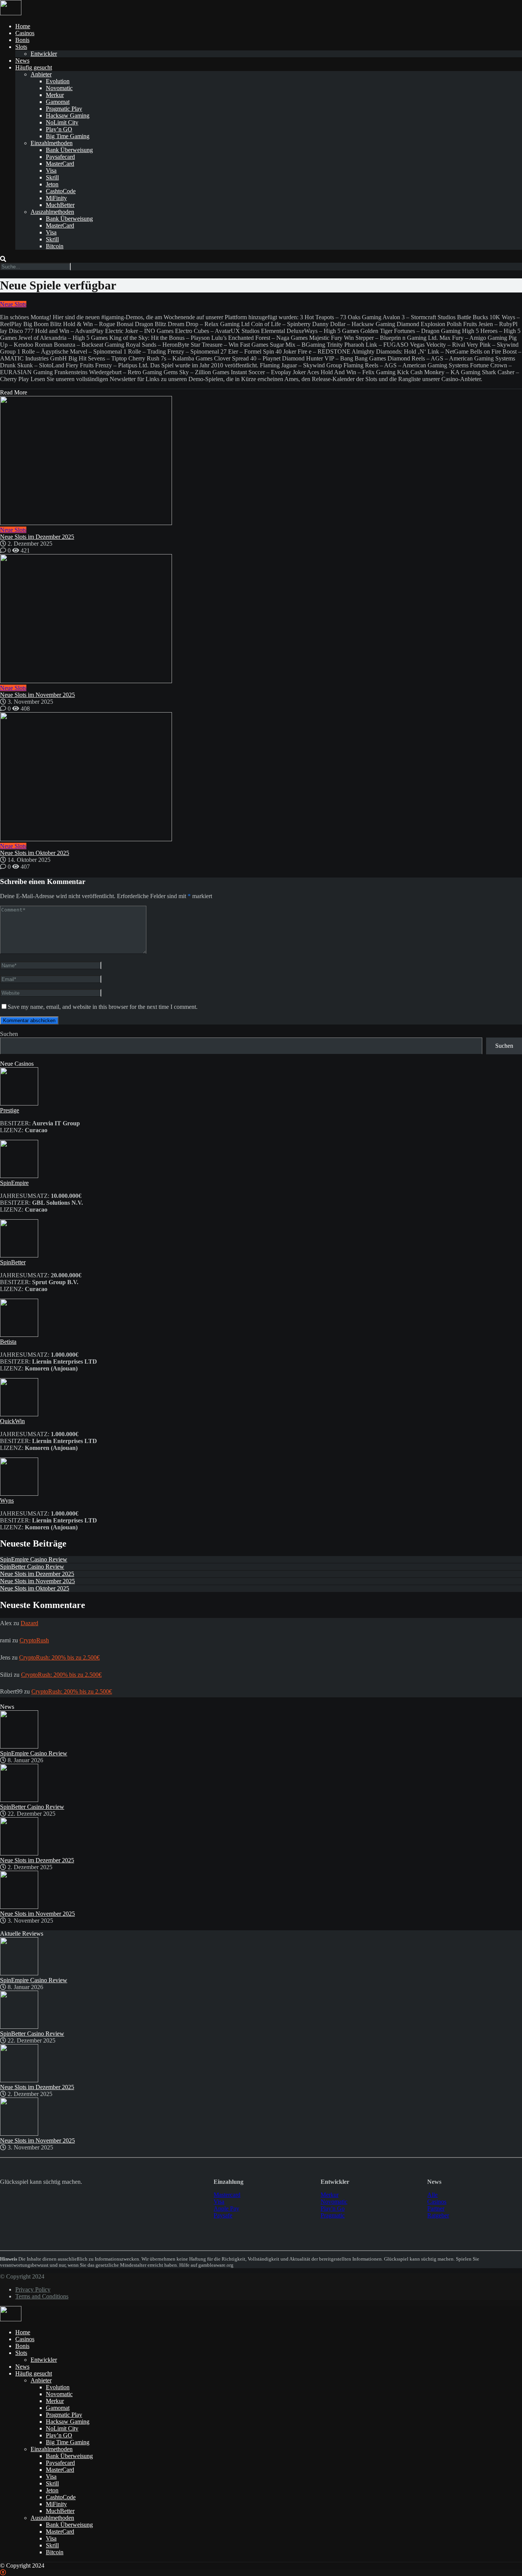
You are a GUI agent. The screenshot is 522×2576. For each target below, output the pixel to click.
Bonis (22, 40)
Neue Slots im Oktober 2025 (35, 853)
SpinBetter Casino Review (32, 1567)
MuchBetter (60, 205)
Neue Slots (13, 304)
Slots (21, 47)
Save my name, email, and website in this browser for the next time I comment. (103, 1007)
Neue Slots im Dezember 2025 (37, 537)
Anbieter (41, 74)
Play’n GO (59, 129)
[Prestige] (19, 1103)
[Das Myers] (11, 13)
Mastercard (227, 2195)
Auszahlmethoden (52, 212)
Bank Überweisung (69, 150)
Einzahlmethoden (52, 143)
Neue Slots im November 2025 (37, 695)
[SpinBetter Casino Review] (19, 1800)
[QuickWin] (19, 1414)
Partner (436, 2208)
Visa (51, 170)
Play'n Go (333, 2208)
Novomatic (59, 88)
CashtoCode (61, 191)
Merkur (55, 95)
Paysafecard (60, 157)
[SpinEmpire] (19, 1176)
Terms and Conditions (42, 2296)
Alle (432, 2195)
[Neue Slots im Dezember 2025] (261, 461)
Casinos (25, 33)
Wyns (7, 1501)
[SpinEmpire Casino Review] (19, 1746)
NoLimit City (62, 122)
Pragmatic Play (64, 109)
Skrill (52, 177)
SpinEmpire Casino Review (34, 1559)
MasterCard (60, 164)
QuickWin (12, 1421)
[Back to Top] (3, 2572)
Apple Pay (226, 2208)
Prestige (10, 1110)
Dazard (29, 1623)
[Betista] (19, 1335)
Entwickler (44, 54)
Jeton (52, 184)
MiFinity (56, 198)
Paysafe (223, 2215)
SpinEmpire (14, 1183)
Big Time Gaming (68, 136)
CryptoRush (34, 1640)
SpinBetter (13, 1262)
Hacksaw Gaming (68, 116)
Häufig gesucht (34, 67)
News (22, 61)
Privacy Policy (33, 2289)
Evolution (58, 81)
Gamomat (58, 102)
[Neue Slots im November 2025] (261, 619)
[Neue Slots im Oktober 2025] (261, 777)
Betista (8, 1342)
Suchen (9, 1034)
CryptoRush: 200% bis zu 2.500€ (59, 1657)
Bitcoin (55, 246)
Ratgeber (438, 2215)
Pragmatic (333, 2215)
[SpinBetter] (19, 1255)
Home (23, 26)
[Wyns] (19, 1494)
